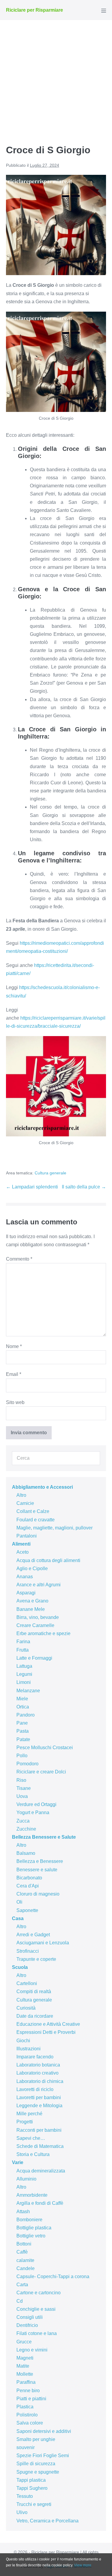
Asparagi (26, 1593)
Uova (22, 1796)
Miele (22, 1699)
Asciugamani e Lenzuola (43, 1943)
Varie (18, 2162)
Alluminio (26, 2179)
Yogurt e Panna (33, 1812)
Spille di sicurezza (36, 2464)
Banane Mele (31, 1609)
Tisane (24, 1788)
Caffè (22, 2252)
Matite (23, 2366)
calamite (25, 2260)
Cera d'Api (28, 1886)
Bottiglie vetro (31, 2236)
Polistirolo (27, 2415)
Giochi (23, 2041)
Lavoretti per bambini (39, 2097)
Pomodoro (27, 1764)
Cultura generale (50, 1173)
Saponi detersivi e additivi (44, 2431)
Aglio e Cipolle (32, 1569)
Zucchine (26, 1829)
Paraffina (26, 2382)
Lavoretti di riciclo (35, 2089)
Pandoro (26, 1715)
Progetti (25, 2122)
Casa (18, 1918)
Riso (21, 1780)
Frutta (23, 1650)
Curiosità (26, 2008)
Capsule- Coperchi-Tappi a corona (53, 2276)
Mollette (25, 2374)
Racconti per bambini (39, 2130)
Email (14, 1374)
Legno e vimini (32, 2350)
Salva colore (30, 2423)
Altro (21, 1495)
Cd (20, 2301)
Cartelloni (27, 1983)
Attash (23, 2212)
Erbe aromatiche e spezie (43, 1633)
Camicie (25, 1503)
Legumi (24, 1674)
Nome (14, 1346)
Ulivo (22, 2512)
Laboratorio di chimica (40, 2081)
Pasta (23, 1731)
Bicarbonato (29, 1878)
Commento (19, 1259)
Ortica (23, 1707)
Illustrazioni (29, 2049)
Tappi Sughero (32, 2488)
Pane (22, 1723)
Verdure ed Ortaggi (36, 1804)
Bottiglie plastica (34, 2228)
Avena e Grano (32, 1601)
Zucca (23, 1821)
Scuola (20, 1967)
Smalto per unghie (36, 2439)
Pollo (22, 1756)
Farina (23, 1642)
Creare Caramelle (35, 1625)
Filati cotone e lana (37, 2333)
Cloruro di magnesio (38, 1894)
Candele (26, 2268)
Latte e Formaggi (34, 1658)
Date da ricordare (35, 2016)
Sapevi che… (31, 2138)
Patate (23, 1739)
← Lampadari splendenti (32, 1187)
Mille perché (29, 2114)
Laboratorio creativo (37, 2073)
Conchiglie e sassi (36, 2309)
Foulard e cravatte (36, 1520)
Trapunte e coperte (36, 1959)
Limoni (24, 1682)
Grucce (24, 2342)
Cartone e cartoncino (39, 2293)
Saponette (27, 1910)
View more (83, 2565)
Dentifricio (27, 2325)
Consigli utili (30, 2317)
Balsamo (26, 1853)
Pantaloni (27, 1536)
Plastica (25, 2407)
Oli (19, 1902)
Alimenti (21, 1544)
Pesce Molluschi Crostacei (45, 1748)
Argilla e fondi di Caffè (40, 2203)
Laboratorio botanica (38, 2065)
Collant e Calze (33, 1511)
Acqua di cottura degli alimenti (48, 1560)
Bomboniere (29, 2220)
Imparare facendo (35, 2057)
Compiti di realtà (34, 1991)
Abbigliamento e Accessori (42, 1487)
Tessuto (25, 2496)
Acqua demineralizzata (41, 2171)
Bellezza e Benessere (40, 1861)
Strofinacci (28, 1951)
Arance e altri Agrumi (39, 1585)
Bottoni (24, 2244)
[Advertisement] (56, 79)
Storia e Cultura (33, 2154)
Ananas (25, 1577)
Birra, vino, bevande (38, 1617)
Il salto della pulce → (84, 1187)
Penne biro (28, 2391)
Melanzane (28, 1691)
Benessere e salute (37, 1870)
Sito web (15, 1402)
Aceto (23, 1552)
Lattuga (24, 1666)
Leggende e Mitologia (39, 2106)
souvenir (26, 2447)
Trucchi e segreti (34, 2504)
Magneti (25, 2358)
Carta (22, 2285)
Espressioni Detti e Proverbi (46, 2032)
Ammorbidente (32, 2195)
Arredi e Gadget (33, 1935)
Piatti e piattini (31, 2399)
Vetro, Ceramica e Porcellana (47, 2521)
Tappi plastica (31, 2480)
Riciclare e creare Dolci (41, 1772)
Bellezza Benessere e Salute (44, 1837)
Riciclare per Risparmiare (34, 10)
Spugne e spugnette (38, 2472)
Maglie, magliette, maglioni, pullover (55, 1528)
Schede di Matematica (40, 2146)
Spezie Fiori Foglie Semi (43, 2456)
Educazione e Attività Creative (48, 2024)
